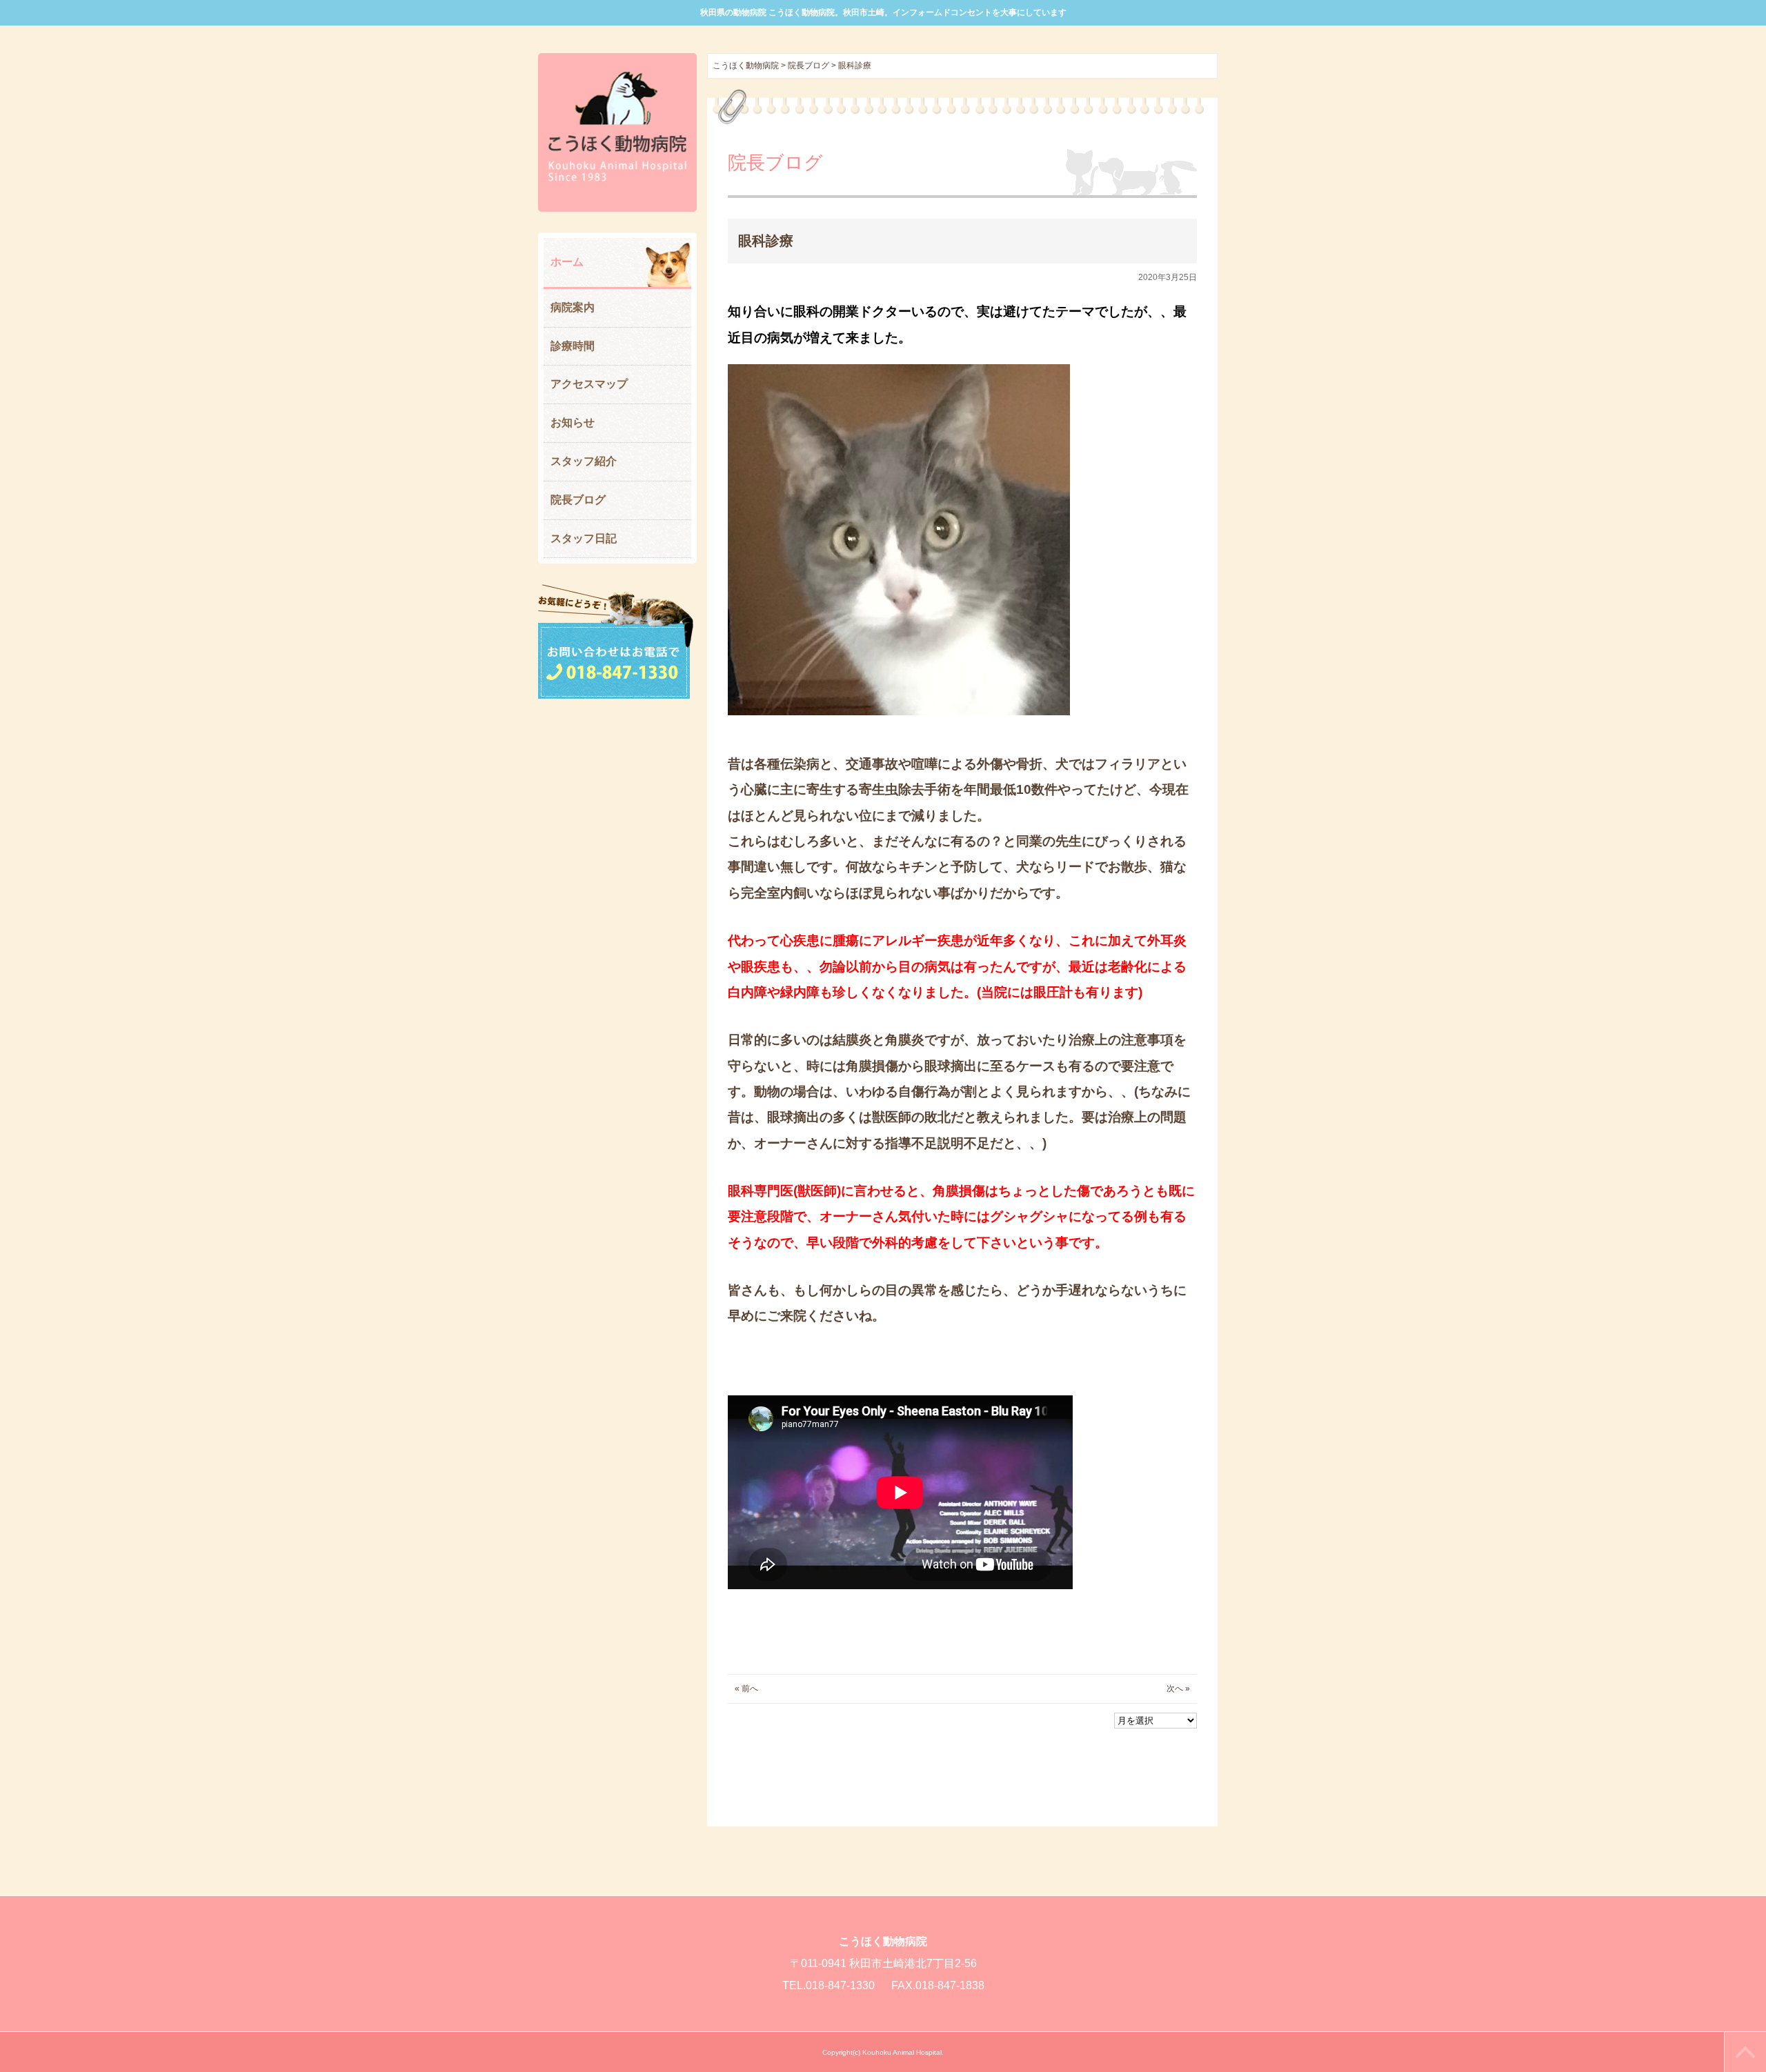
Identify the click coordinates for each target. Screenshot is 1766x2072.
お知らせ (573, 422)
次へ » (1178, 1689)
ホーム (567, 262)
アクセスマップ (589, 384)
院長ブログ (578, 500)
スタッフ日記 (584, 538)
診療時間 (573, 346)
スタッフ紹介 (584, 461)
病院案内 (573, 307)
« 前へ (746, 1689)
